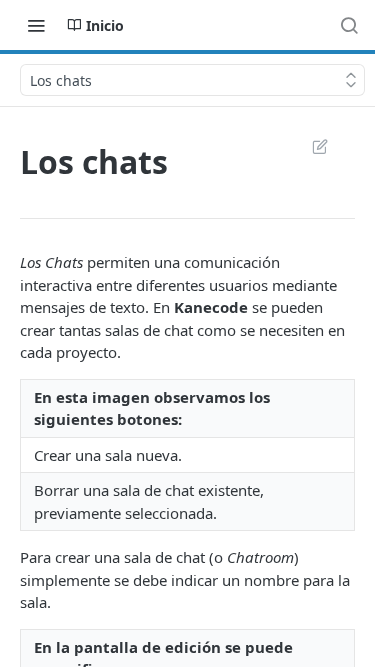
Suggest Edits (310, 146)
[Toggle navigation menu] (36, 25)
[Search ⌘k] (349, 25)
